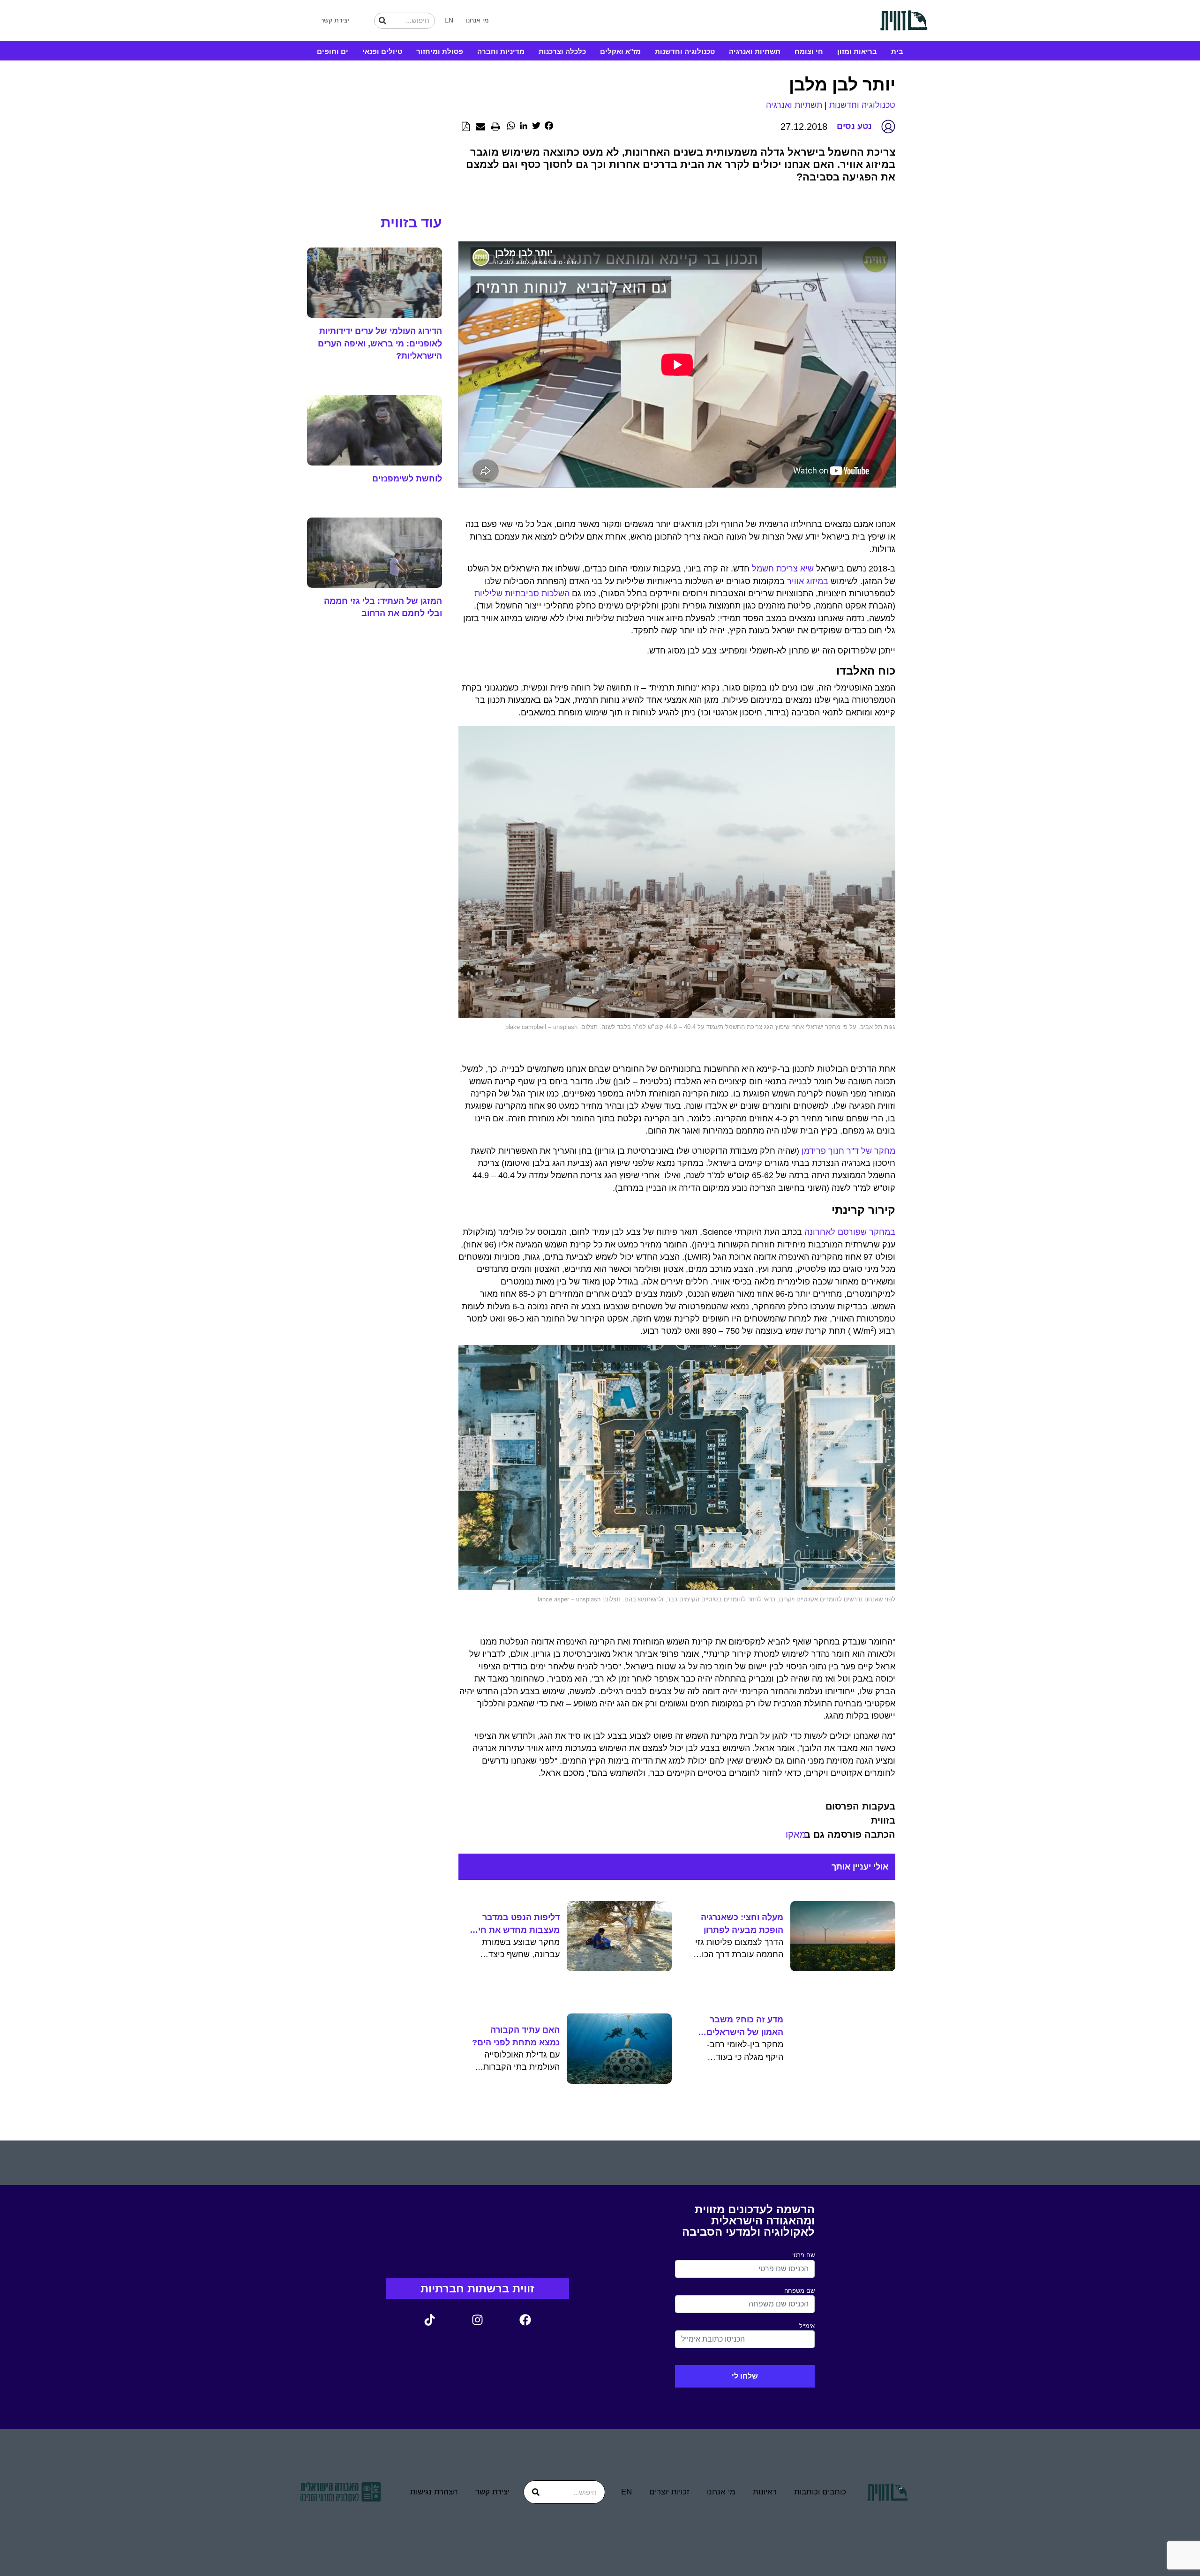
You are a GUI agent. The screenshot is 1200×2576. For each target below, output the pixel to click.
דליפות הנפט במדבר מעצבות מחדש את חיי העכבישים (518, 1924)
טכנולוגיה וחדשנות (685, 51)
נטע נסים (854, 126)
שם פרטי (803, 2255)
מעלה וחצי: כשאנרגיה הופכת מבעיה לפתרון (742, 1923)
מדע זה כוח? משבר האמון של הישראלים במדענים (745, 2027)
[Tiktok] (429, 2320)
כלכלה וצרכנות (562, 51)
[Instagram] (477, 2320)
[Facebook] (525, 2320)
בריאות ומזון (857, 51)
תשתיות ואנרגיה (755, 51)
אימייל (807, 2326)
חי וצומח (809, 51)
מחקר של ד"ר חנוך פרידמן (847, 1151)
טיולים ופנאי (382, 51)
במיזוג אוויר (808, 581)
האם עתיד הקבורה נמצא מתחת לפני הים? (516, 2036)
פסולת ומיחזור (440, 51)
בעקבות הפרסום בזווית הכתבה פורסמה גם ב (850, 1820)
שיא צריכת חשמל (783, 569)
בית (897, 51)
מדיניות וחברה (501, 51)
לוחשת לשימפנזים (407, 479)
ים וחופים (333, 51)
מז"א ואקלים (620, 51)
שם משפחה (799, 2291)
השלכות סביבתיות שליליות (522, 593)
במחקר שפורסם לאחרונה (850, 1232)
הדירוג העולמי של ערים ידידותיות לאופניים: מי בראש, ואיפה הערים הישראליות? (380, 343)
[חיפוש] (382, 21)
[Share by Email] (480, 127)
